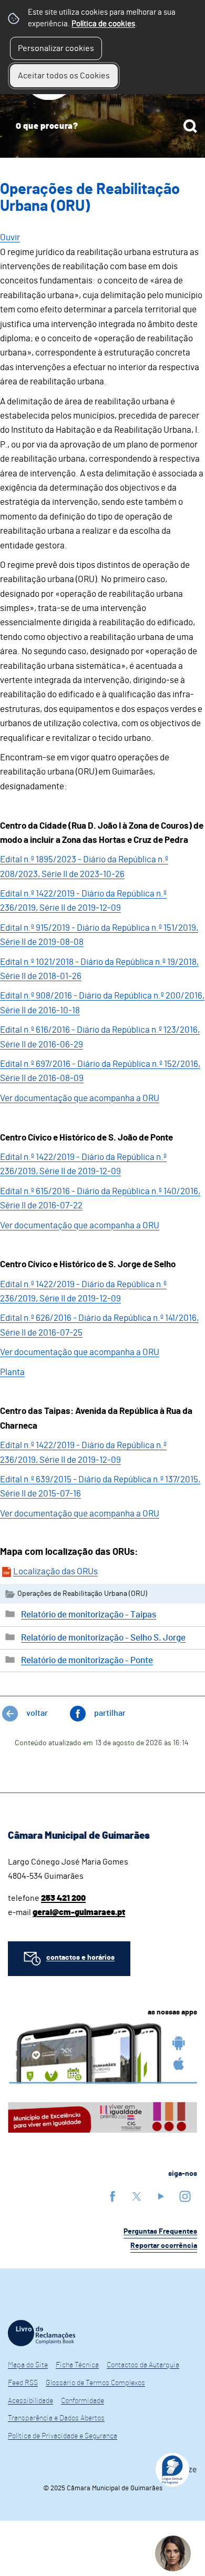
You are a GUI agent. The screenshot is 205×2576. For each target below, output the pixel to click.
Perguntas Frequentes (160, 2232)
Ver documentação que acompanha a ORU (80, 1098)
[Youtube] (161, 2196)
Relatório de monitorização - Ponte (87, 1660)
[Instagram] (185, 2196)
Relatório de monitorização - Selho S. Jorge (103, 1638)
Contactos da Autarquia (143, 2365)
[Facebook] (112, 2196)
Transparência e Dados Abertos (56, 2418)
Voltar (37, 1713)
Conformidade (83, 2401)
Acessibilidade (30, 2401)
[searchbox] (102, 126)
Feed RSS (23, 2383)
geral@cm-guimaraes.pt (79, 1912)
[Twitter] (137, 2196)
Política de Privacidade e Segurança (63, 2436)
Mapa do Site (28, 2365)
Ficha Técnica (77, 2365)
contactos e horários (80, 1958)
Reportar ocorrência (164, 2246)
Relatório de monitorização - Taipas (89, 1615)
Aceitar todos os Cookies (64, 76)
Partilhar (110, 1713)
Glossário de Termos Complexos (95, 2383)
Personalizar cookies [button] (56, 48)
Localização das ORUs (55, 1571)
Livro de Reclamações (42, 2333)
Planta (12, 1372)
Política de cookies (103, 24)
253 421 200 (63, 1898)
